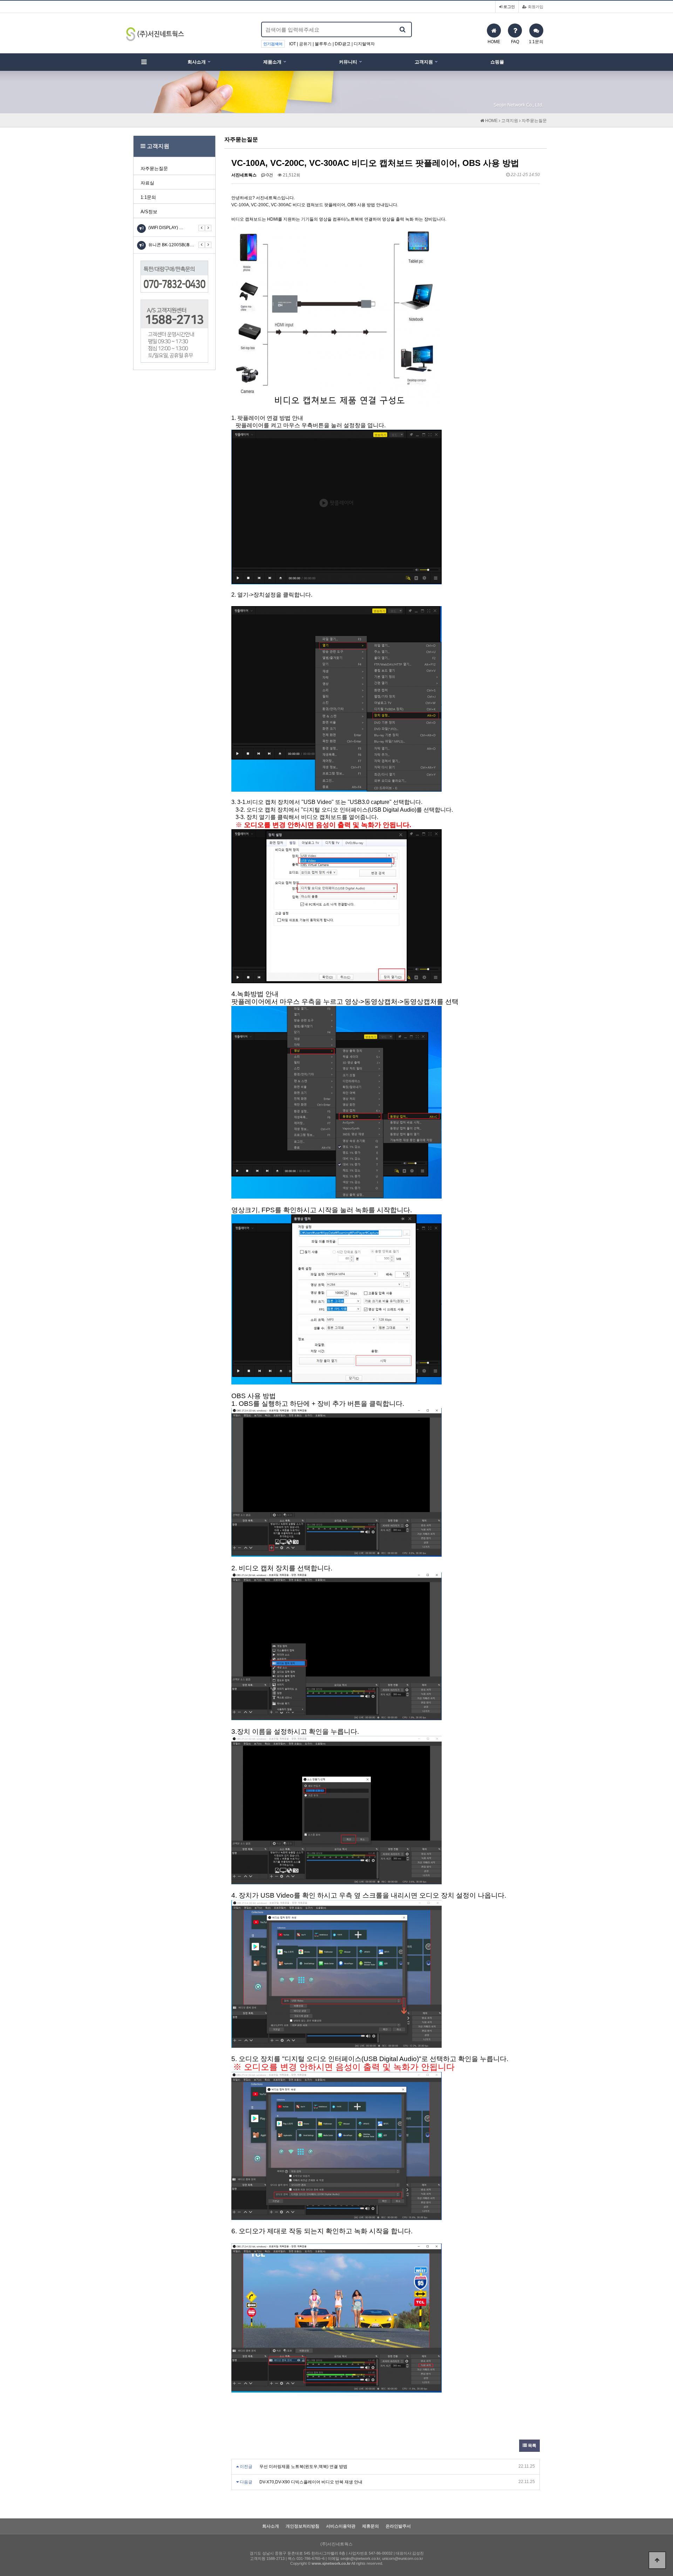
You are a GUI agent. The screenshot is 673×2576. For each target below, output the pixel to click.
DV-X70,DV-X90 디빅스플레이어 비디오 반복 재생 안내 (311, 2482)
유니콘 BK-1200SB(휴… (171, 245)
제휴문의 (371, 2526)
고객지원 (424, 62)
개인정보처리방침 (302, 2526)
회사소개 (197, 62)
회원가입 (535, 7)
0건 (269, 175)
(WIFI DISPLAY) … (166, 228)
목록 (532, 2446)
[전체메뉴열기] (144, 62)
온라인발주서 (398, 2526)
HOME (491, 121)
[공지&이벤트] (141, 229)
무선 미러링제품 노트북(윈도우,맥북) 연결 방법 (303, 2467)
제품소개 (272, 62)
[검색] (402, 29)
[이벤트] (141, 245)
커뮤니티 (348, 62)
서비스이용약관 (341, 2526)
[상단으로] (657, 2560)
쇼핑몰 (497, 62)
